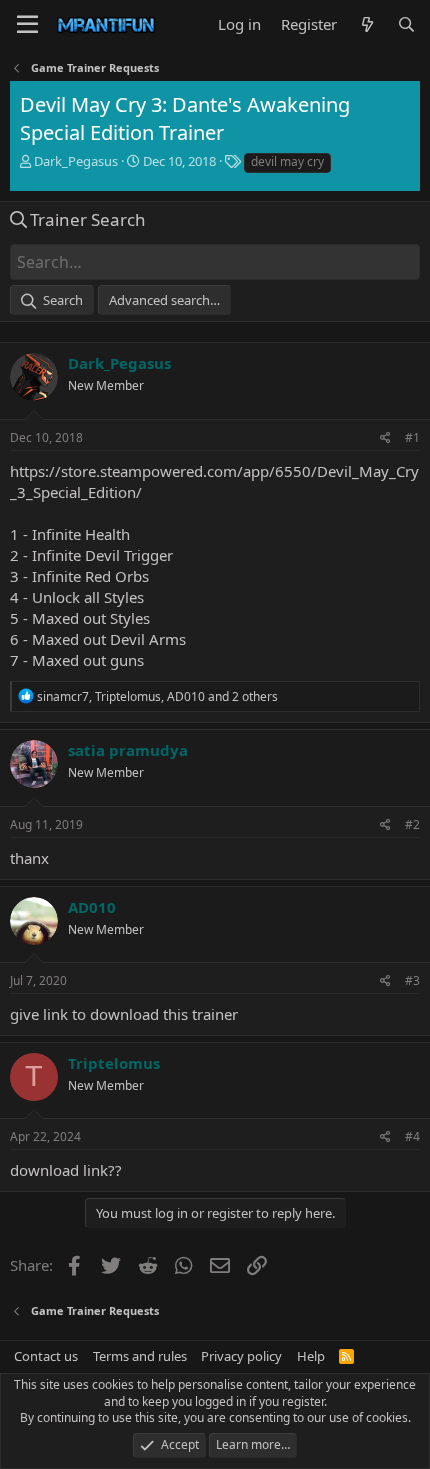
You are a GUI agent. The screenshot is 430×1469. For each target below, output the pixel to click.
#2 (412, 824)
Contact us (46, 1356)
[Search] (406, 24)
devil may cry (287, 161)
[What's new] (366, 24)
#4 (412, 1136)
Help (311, 1356)
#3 (412, 980)
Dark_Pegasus (76, 161)
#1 (412, 437)
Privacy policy (241, 1356)
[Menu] (27, 25)
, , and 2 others (157, 696)
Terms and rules (140, 1356)
